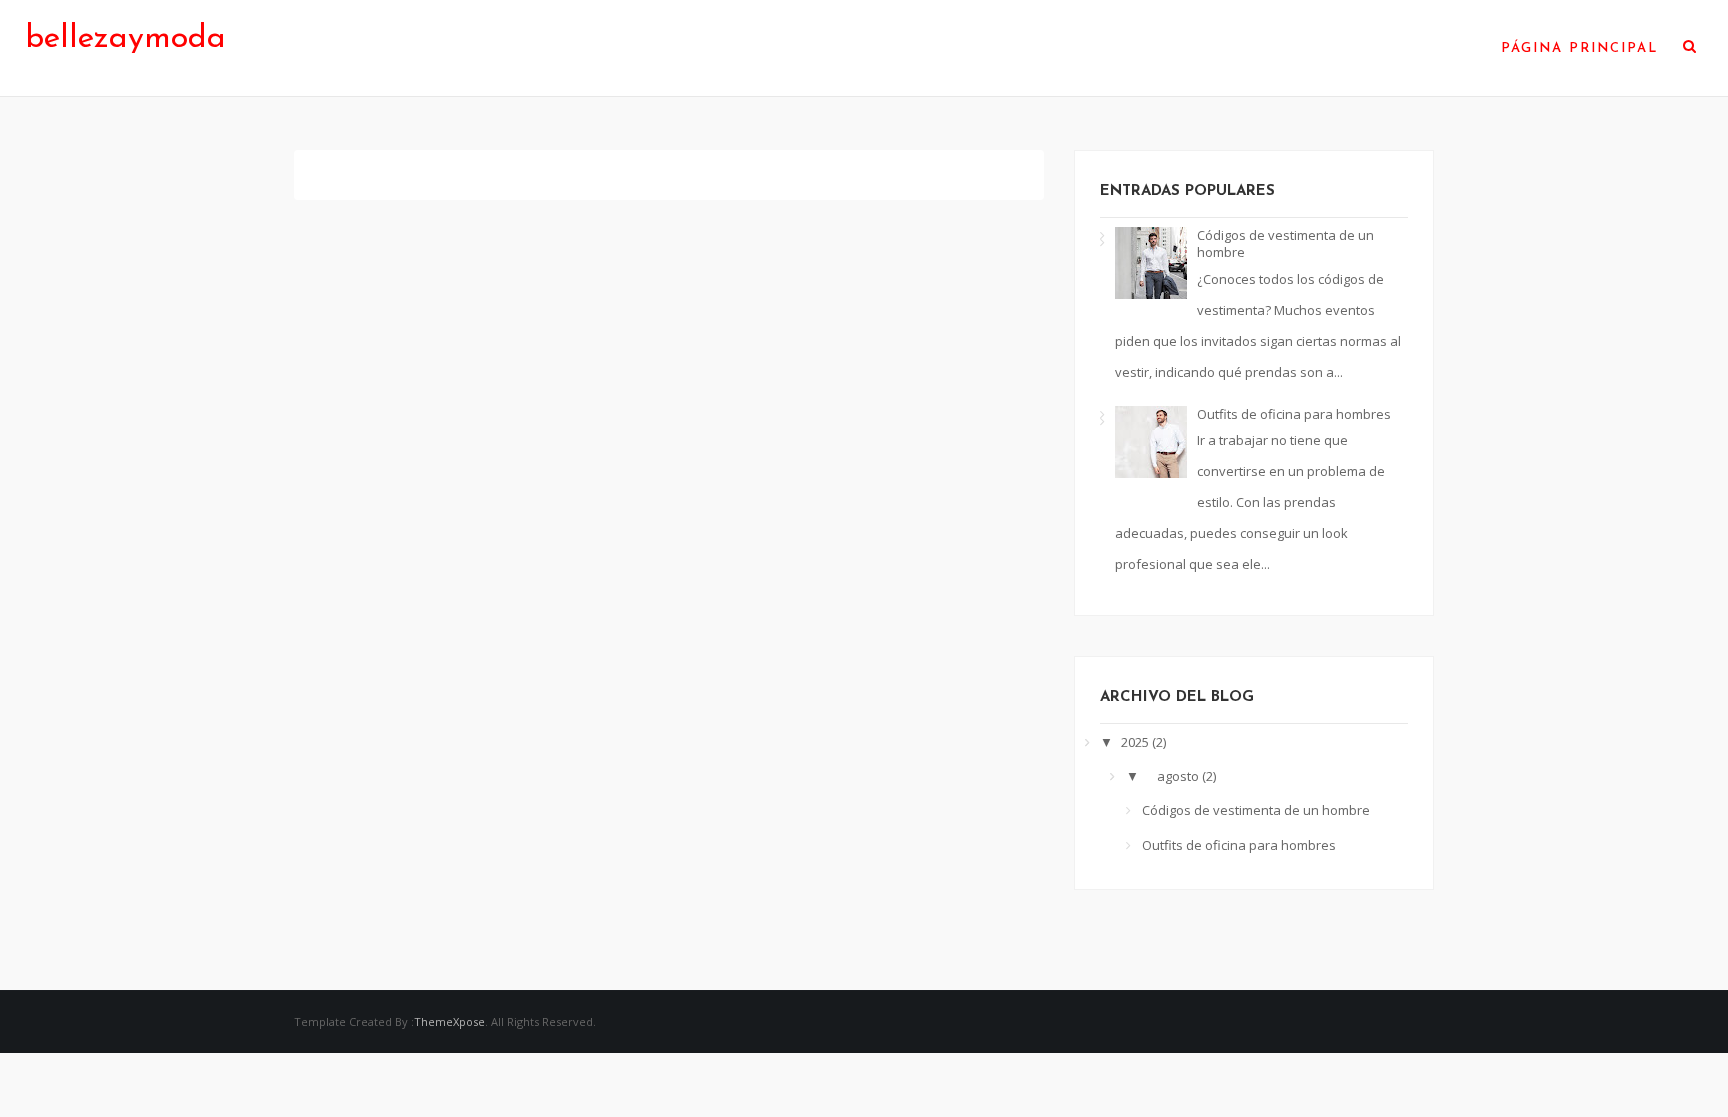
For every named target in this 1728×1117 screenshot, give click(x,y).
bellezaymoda (125, 39)
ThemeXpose (449, 1021)
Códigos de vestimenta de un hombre (1285, 243)
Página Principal (1579, 48)
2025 (1136, 742)
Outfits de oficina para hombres (1294, 414)
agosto (1179, 776)
